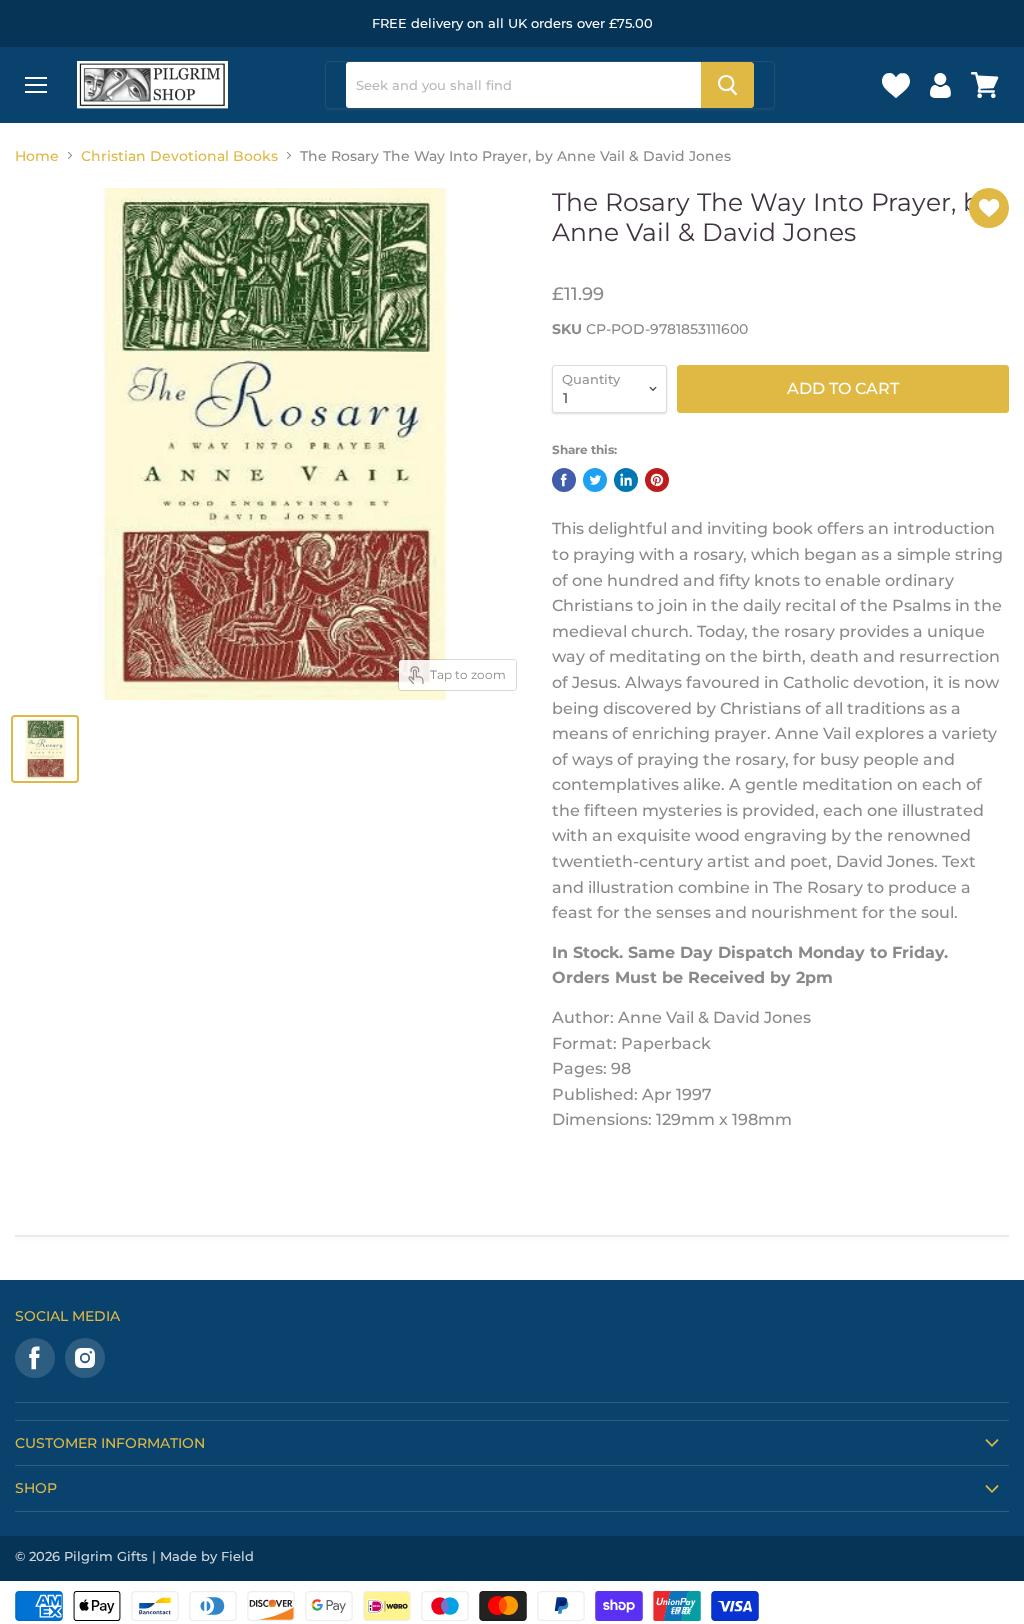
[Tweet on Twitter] (595, 480)
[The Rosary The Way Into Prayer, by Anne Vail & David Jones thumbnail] (45, 749)
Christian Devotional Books (179, 156)
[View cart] (985, 85)
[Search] (727, 85)
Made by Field (207, 1556)
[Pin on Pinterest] (657, 480)
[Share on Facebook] (564, 480)
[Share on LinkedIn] (626, 480)
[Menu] (36, 85)
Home (37, 156)
